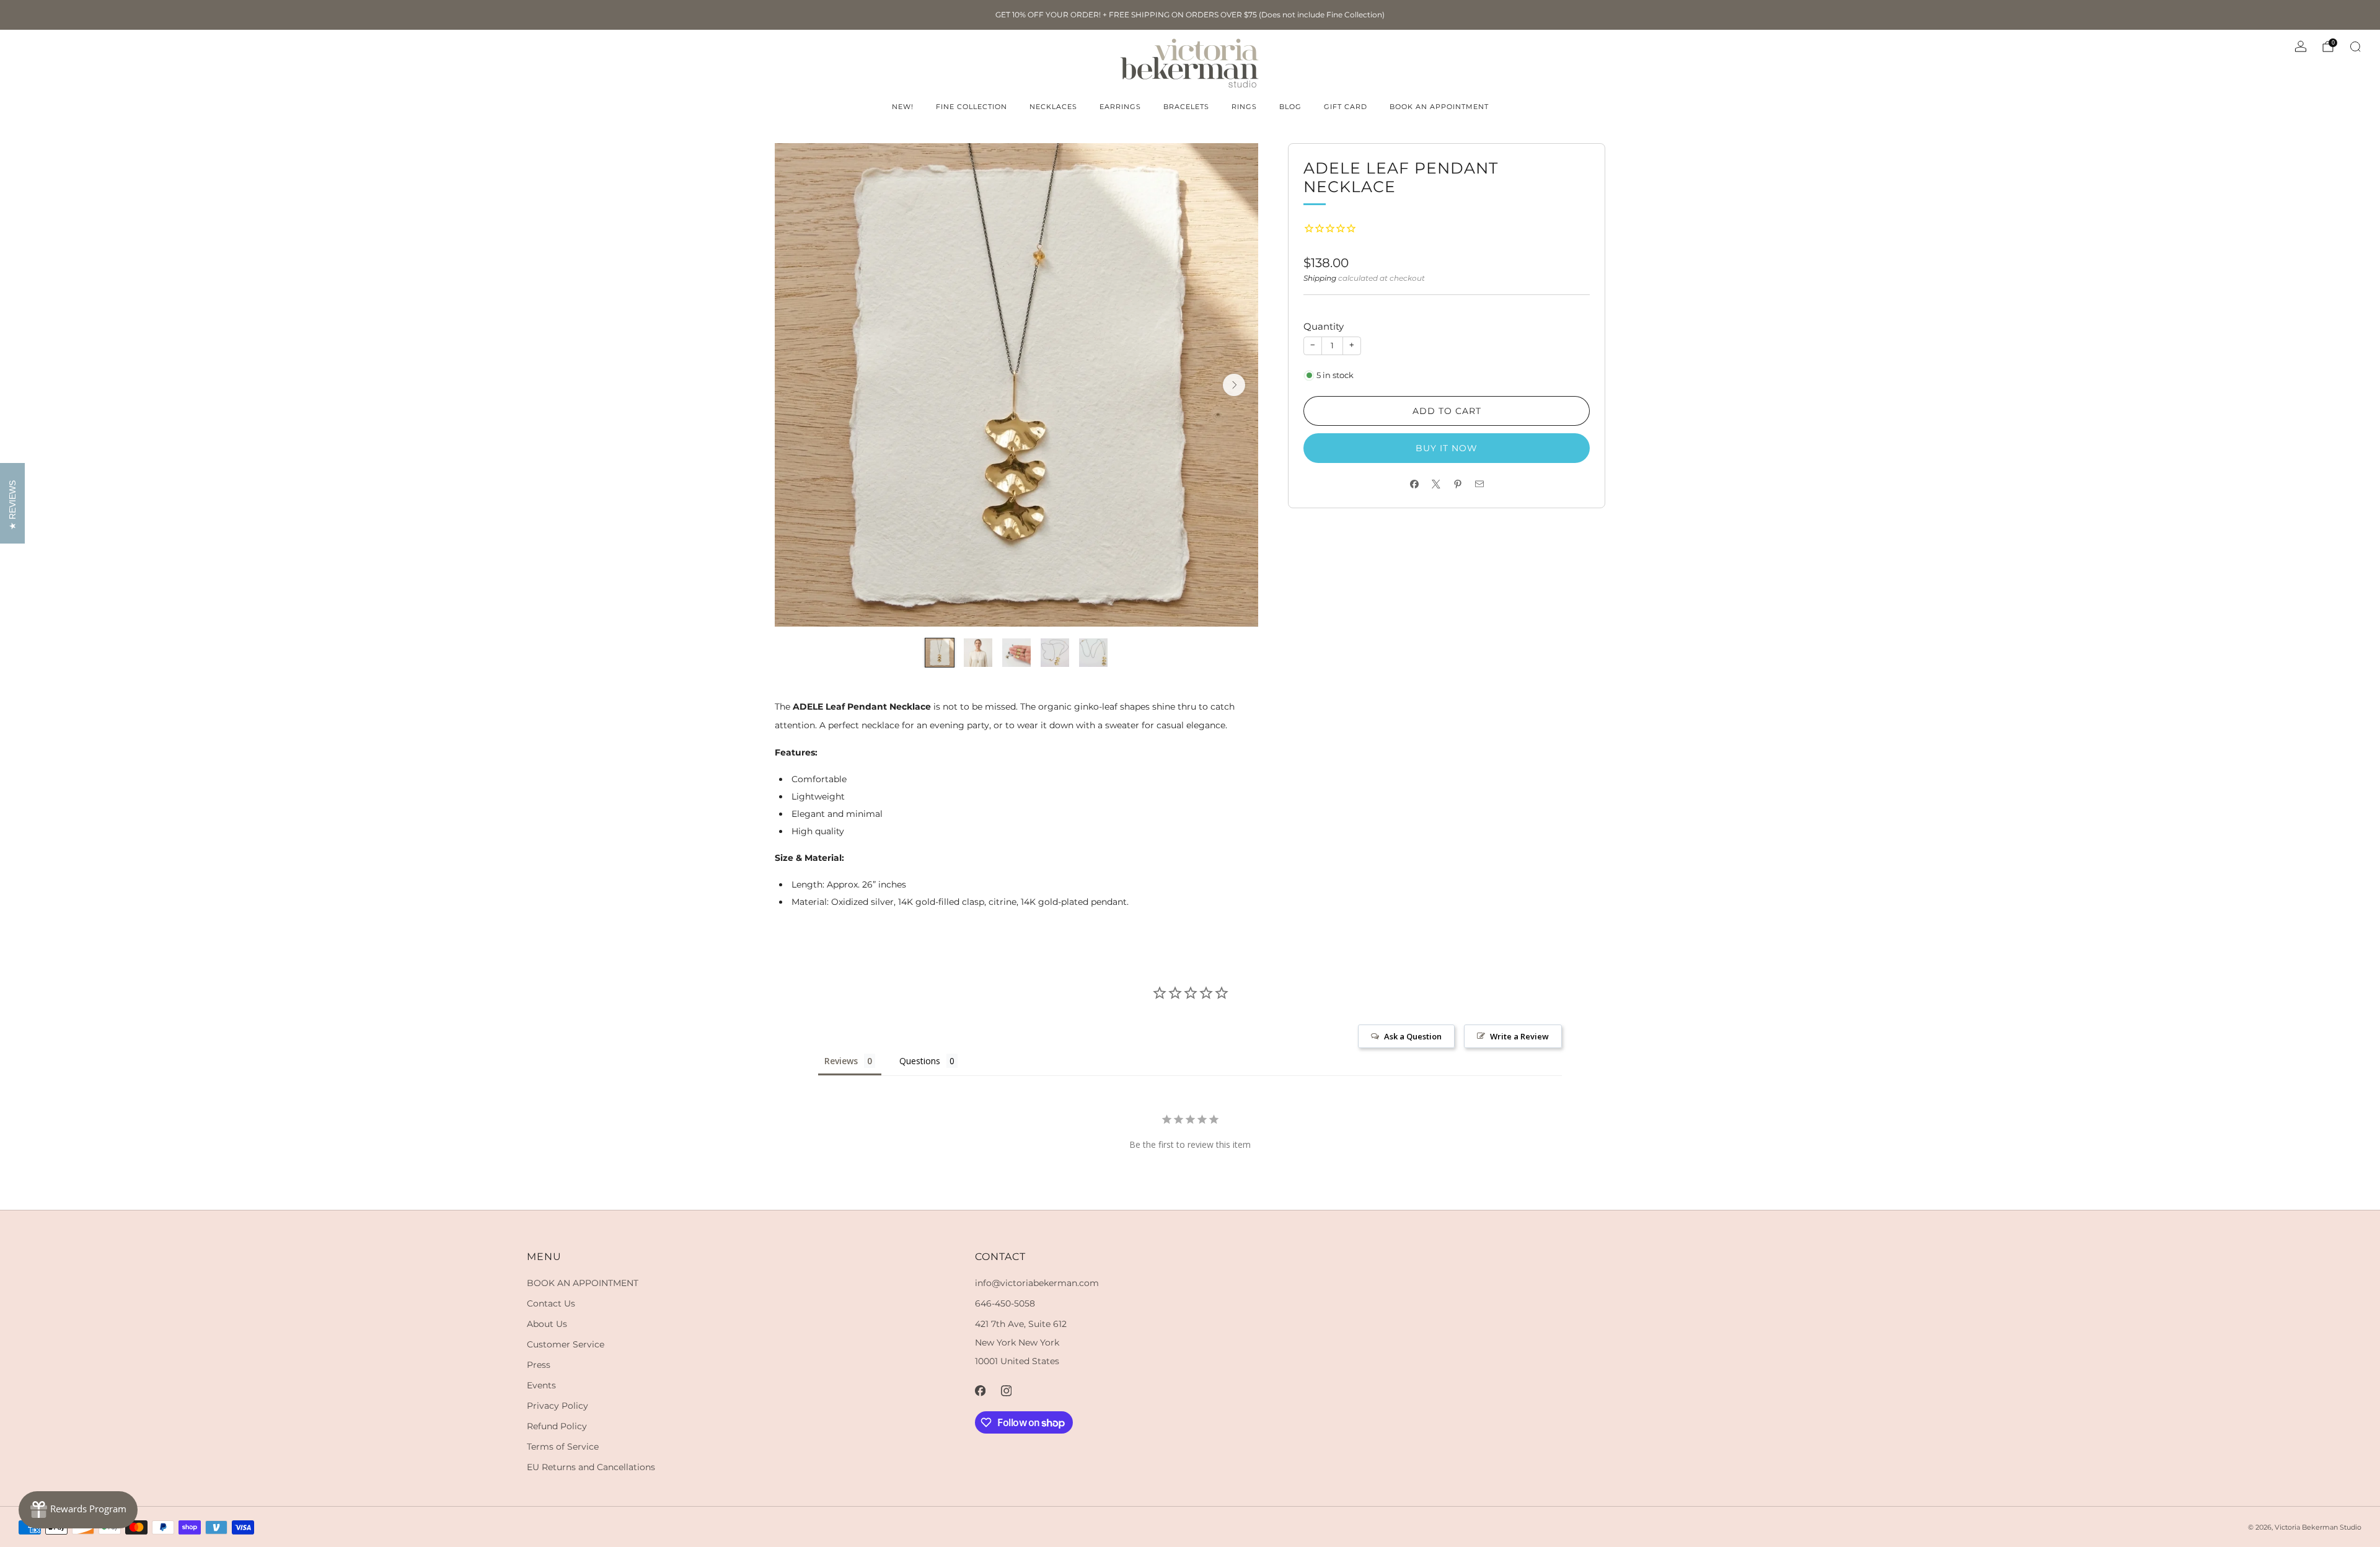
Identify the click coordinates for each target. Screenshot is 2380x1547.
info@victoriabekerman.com (1037, 1283)
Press (539, 1365)
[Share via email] (1479, 484)
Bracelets (1186, 107)
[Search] (2355, 46)
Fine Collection (972, 107)
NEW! (903, 107)
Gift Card (1346, 107)
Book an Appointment (1439, 107)
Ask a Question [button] (1413, 1036)
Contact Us (551, 1303)
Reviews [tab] (841, 1061)
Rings (1244, 107)
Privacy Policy (558, 1406)
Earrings (1120, 107)
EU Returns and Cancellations (591, 1467)
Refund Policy (557, 1426)
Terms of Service (563, 1447)
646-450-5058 (1005, 1303)
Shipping (1320, 278)
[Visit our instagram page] (1007, 1391)
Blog (1290, 107)
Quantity (1324, 326)
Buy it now (1447, 448)
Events (541, 1385)
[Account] (2301, 46)
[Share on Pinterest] (1457, 484)
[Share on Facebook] (1414, 484)
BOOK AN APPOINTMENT (583, 1283)
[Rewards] (78, 1510)
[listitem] (1190, 15)
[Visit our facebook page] (981, 1391)
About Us (547, 1324)
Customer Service (566, 1344)
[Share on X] (1436, 484)
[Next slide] (1234, 385)
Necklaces (1053, 107)
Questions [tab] (920, 1061)
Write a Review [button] (1519, 1036)
